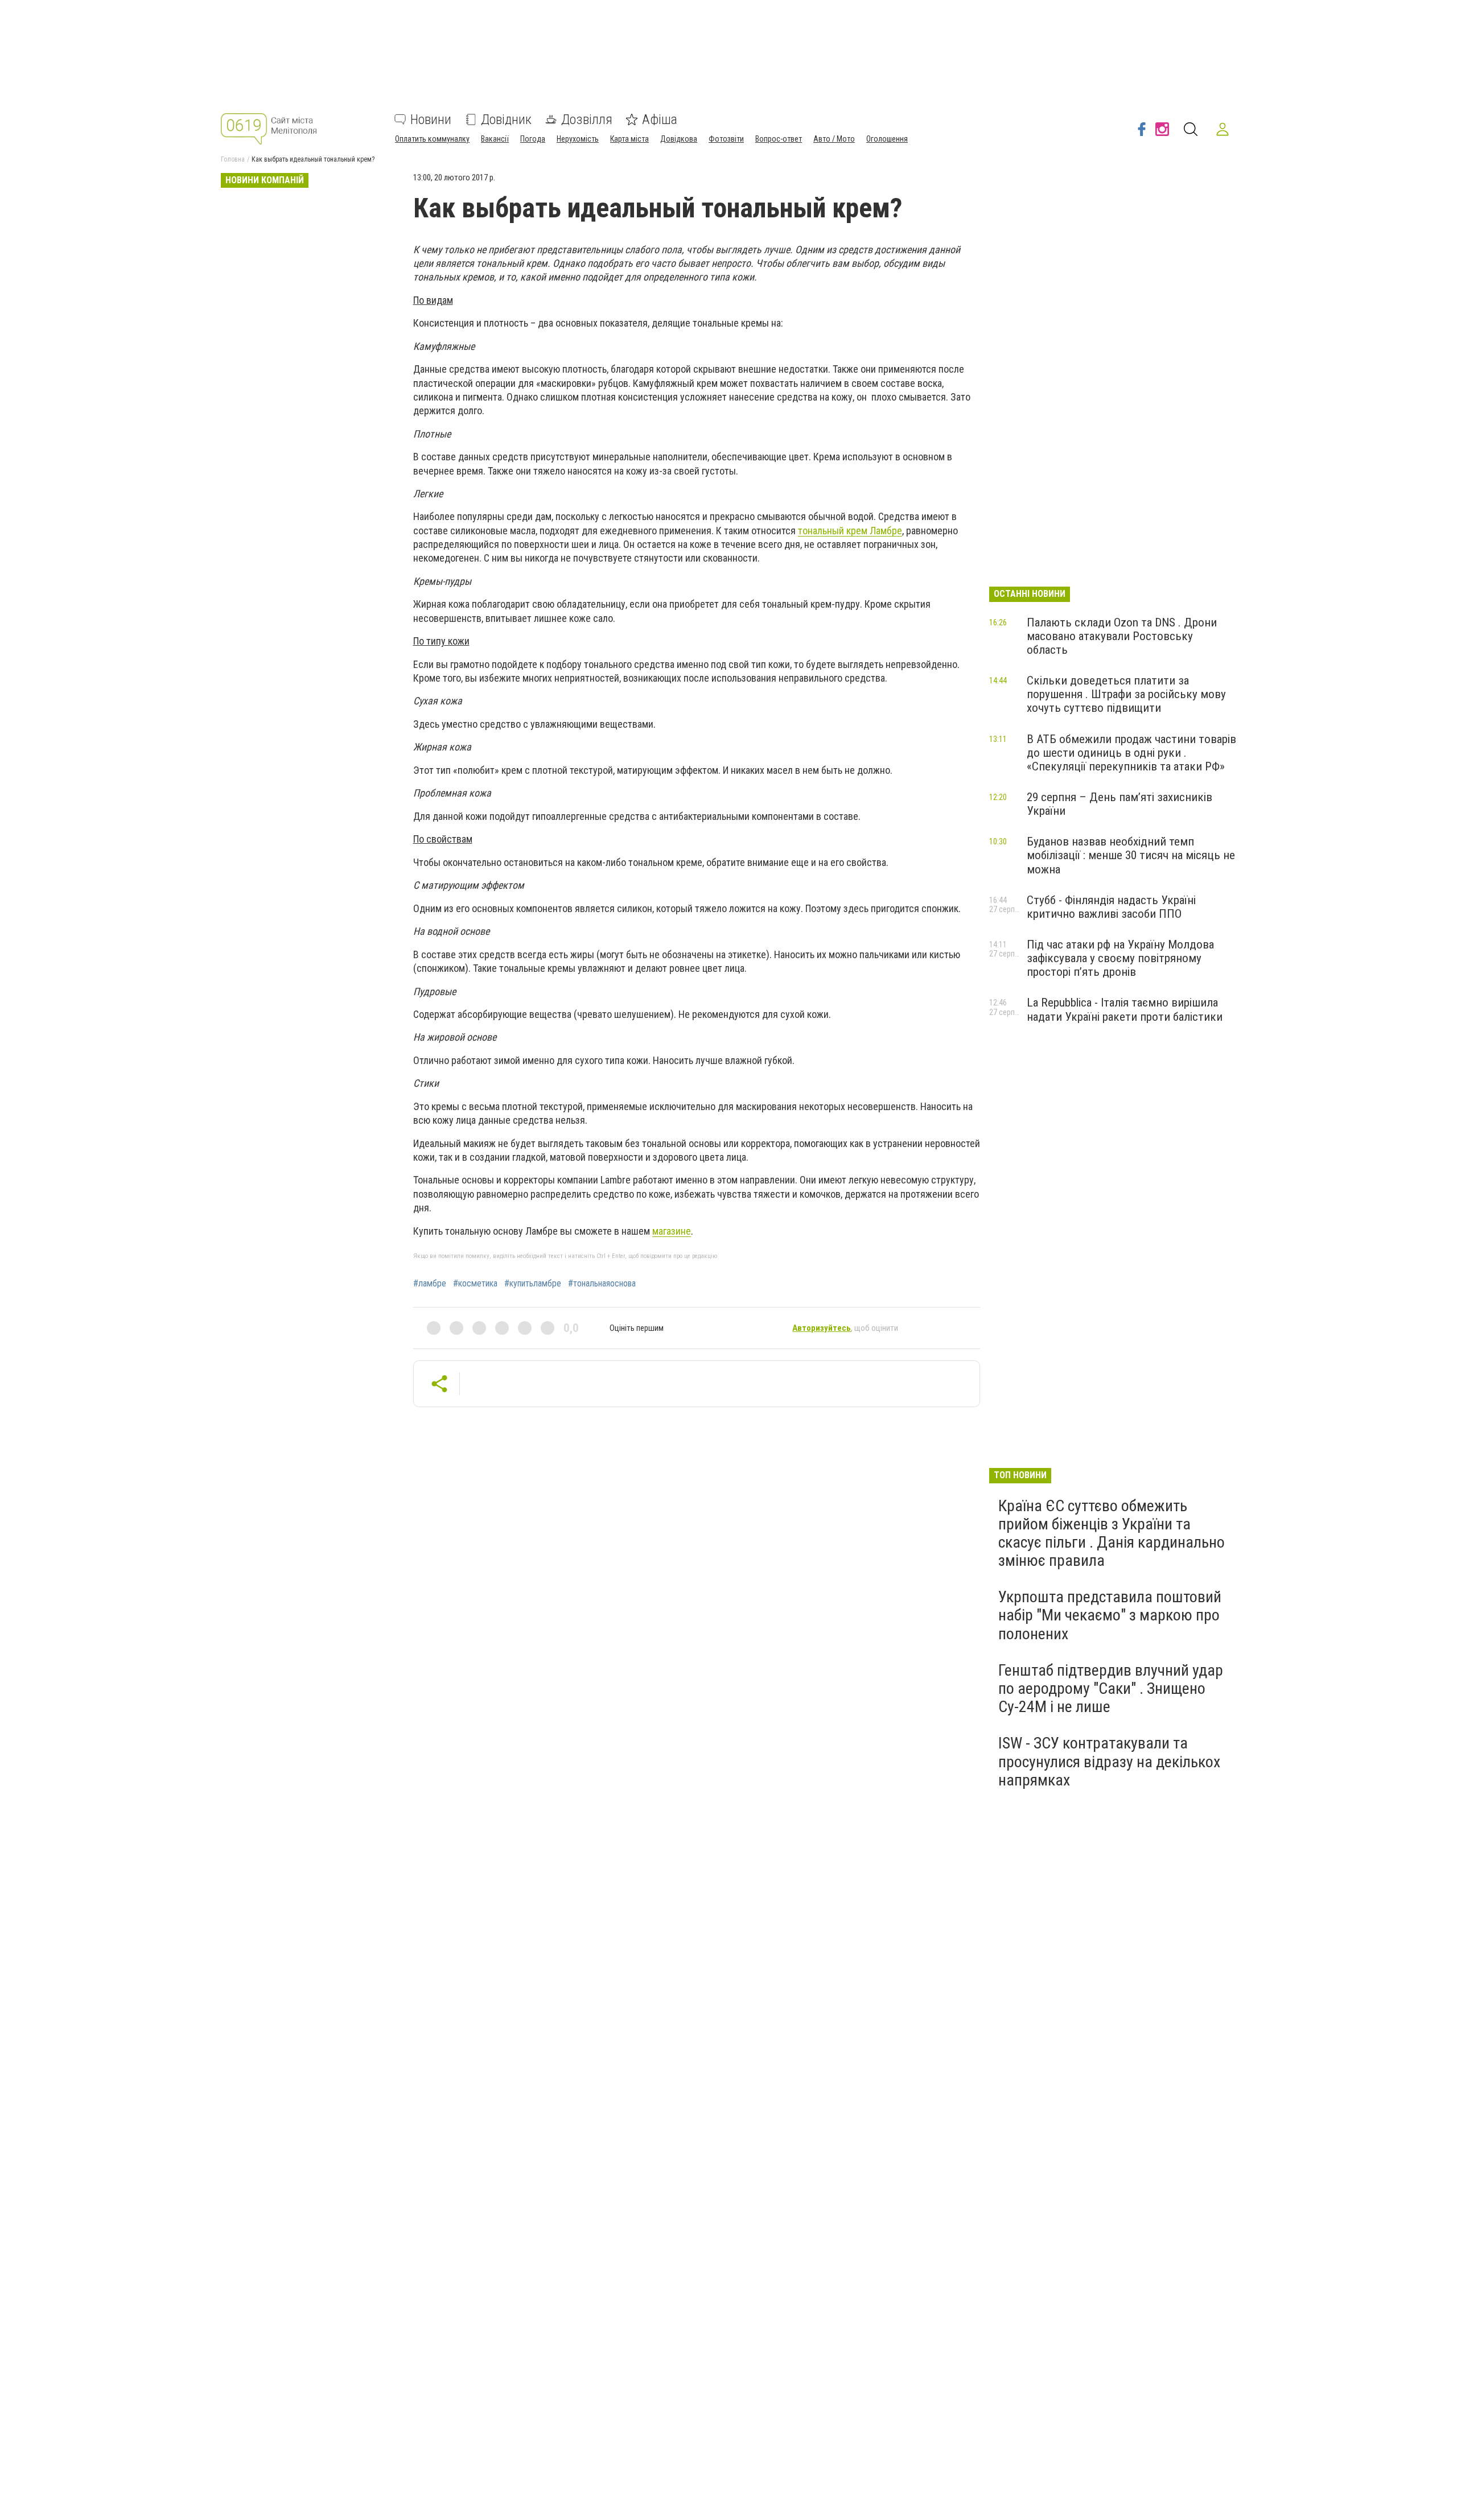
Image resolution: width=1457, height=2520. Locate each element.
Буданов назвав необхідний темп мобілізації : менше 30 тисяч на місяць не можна (1131, 855)
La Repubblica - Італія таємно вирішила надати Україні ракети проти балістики (1125, 1009)
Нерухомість (578, 139)
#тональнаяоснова (602, 1284)
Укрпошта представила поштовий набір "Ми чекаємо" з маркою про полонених (1110, 1615)
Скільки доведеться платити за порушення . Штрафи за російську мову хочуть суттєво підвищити (1126, 694)
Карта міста (629, 139)
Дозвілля (587, 119)
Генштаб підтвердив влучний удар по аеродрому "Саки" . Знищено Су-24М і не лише (1111, 1688)
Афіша (660, 119)
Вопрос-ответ (779, 139)
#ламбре (430, 1284)
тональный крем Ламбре (850, 531)
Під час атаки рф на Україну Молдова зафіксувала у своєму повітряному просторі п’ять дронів (1120, 958)
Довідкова (679, 139)
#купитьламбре (533, 1284)
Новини (431, 119)
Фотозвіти (726, 139)
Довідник (506, 119)
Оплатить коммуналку (432, 139)
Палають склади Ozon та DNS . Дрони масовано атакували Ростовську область (1122, 636)
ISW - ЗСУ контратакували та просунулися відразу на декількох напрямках (1109, 1761)
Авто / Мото (834, 139)
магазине (672, 1231)
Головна (233, 159)
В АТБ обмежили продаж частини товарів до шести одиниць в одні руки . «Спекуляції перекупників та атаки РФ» (1131, 753)
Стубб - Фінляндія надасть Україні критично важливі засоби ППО (1111, 907)
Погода (533, 139)
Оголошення (887, 139)
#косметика (475, 1284)
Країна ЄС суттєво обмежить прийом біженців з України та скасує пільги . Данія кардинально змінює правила (1112, 1533)
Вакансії (495, 139)
